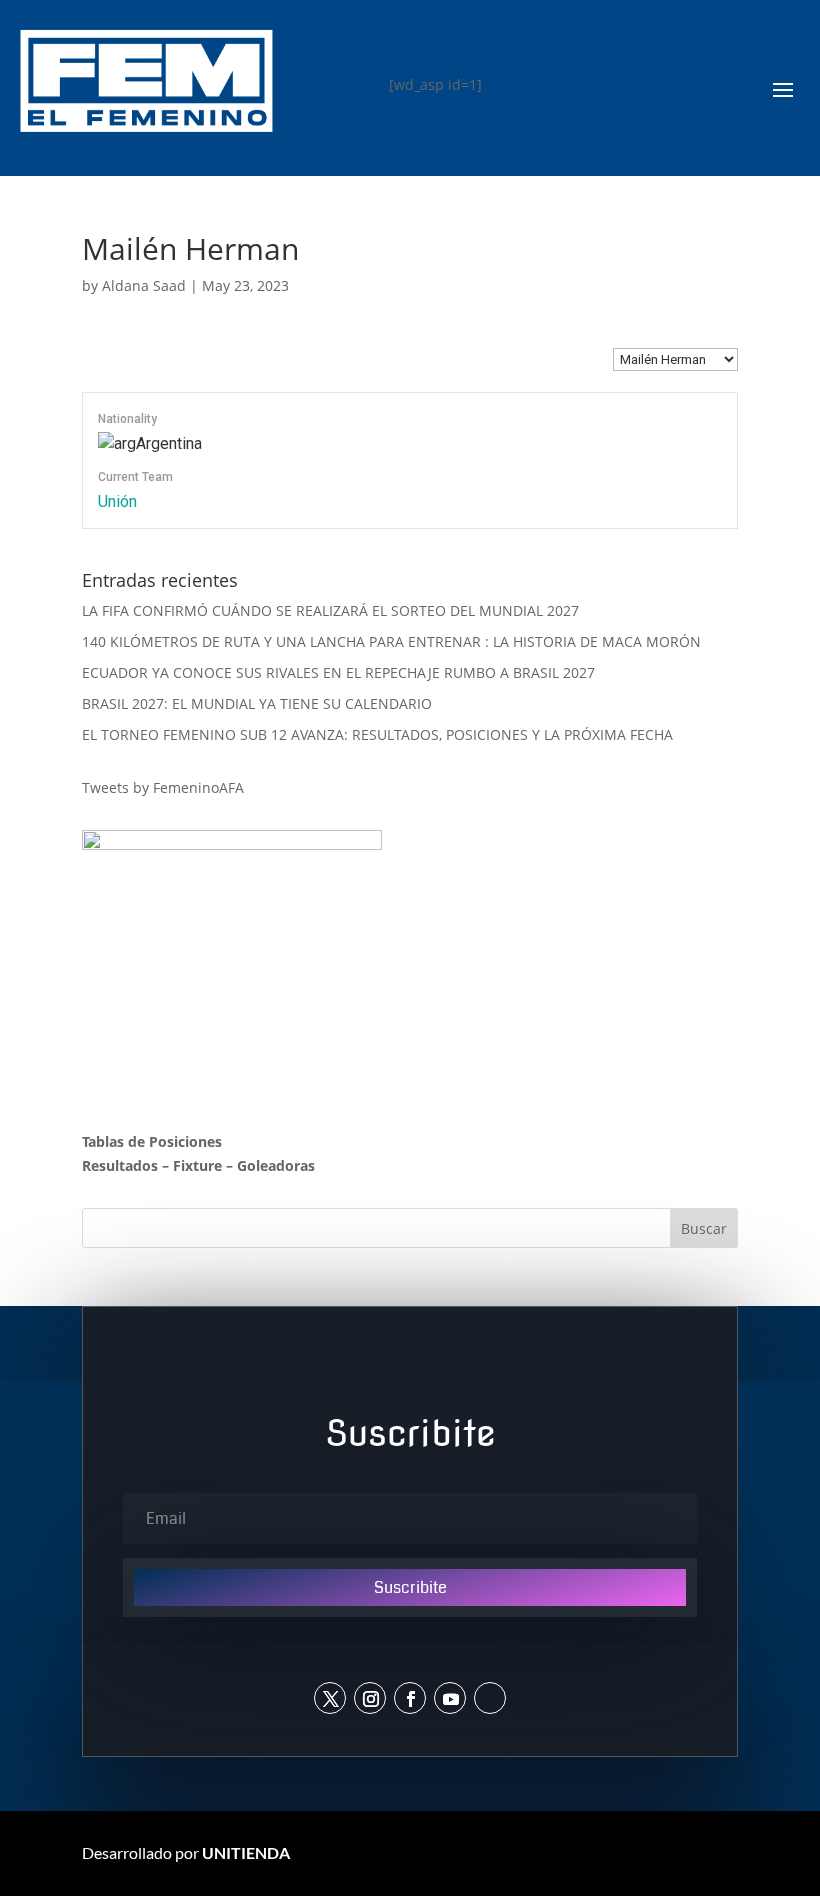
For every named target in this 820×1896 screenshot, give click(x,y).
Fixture (197, 1165)
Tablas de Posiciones (152, 1141)
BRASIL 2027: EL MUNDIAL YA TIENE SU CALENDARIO (257, 703)
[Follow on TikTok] (490, 1698)
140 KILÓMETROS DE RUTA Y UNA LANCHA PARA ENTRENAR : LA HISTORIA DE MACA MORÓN (391, 641)
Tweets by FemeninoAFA (163, 787)
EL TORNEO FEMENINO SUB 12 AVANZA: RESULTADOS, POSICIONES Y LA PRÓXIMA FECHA (377, 734)
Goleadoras (276, 1165)
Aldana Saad (144, 285)
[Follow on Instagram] (370, 1698)
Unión (117, 501)
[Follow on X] (330, 1698)
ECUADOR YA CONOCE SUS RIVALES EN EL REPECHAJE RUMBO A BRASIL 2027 (338, 672)
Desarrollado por (186, 1852)
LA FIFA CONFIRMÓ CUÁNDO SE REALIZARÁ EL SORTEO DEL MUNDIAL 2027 (330, 610)
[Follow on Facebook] (410, 1698)
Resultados (120, 1165)
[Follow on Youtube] (450, 1698)
